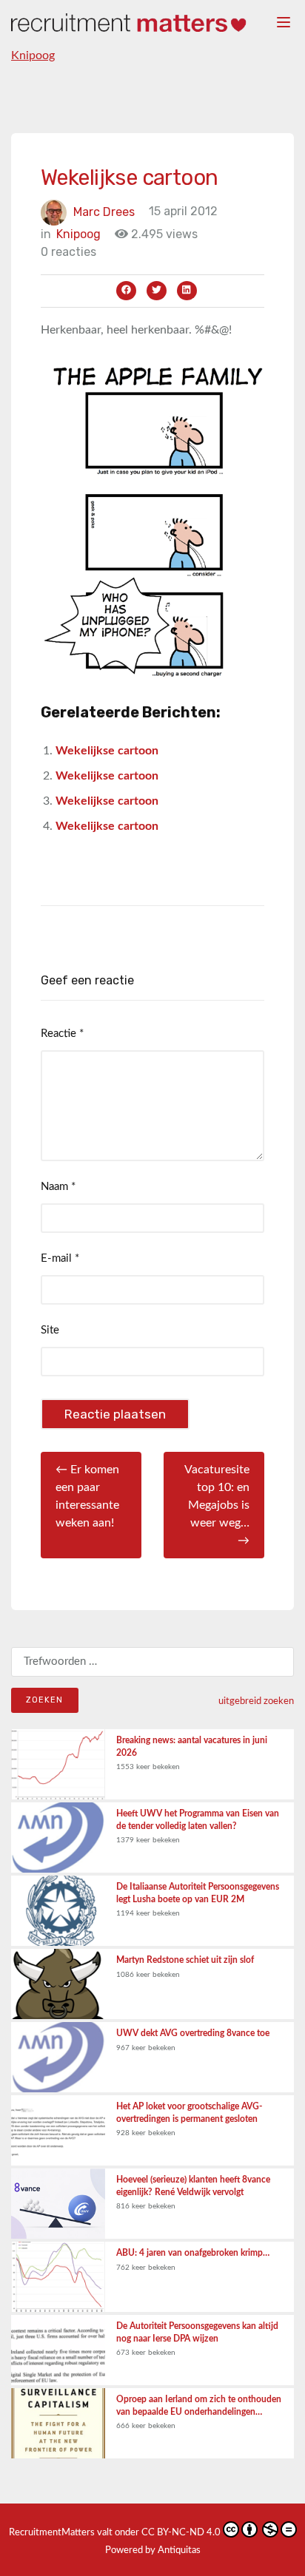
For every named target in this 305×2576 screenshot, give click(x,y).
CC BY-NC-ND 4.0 (181, 2533)
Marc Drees (104, 211)
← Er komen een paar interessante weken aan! (87, 1496)
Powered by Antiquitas (153, 2550)
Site (50, 1330)
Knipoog (33, 55)
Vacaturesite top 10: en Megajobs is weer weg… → (217, 1505)
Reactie (62, 1034)
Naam (58, 1187)
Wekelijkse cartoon (107, 751)
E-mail (60, 1258)
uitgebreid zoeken (256, 1701)
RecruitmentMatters (52, 2533)
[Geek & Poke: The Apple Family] (152, 521)
